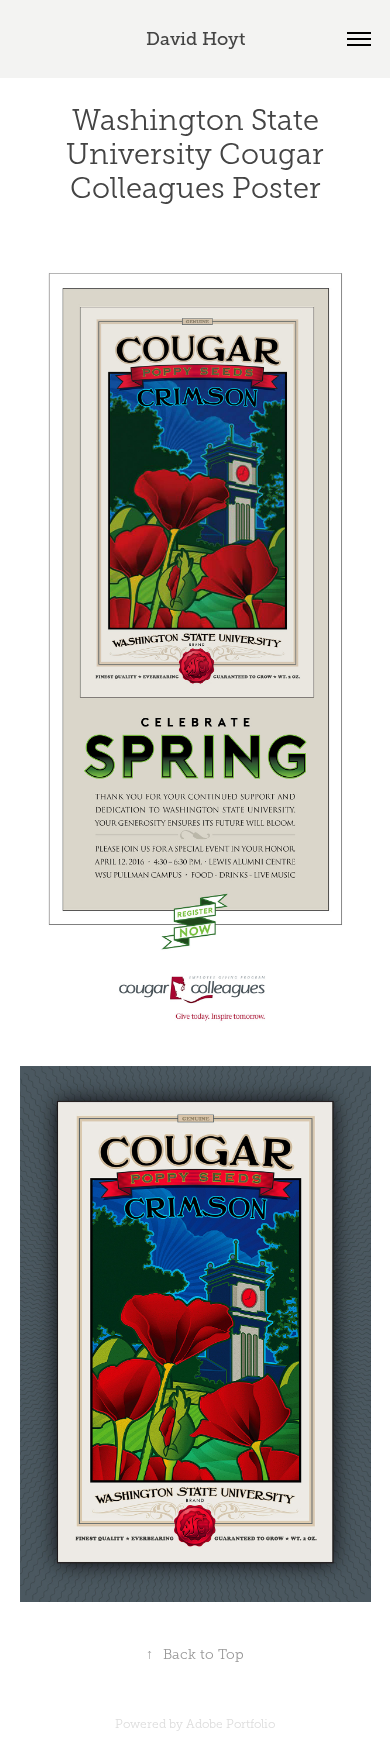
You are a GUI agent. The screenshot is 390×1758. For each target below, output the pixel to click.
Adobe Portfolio (230, 1724)
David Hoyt (195, 39)
